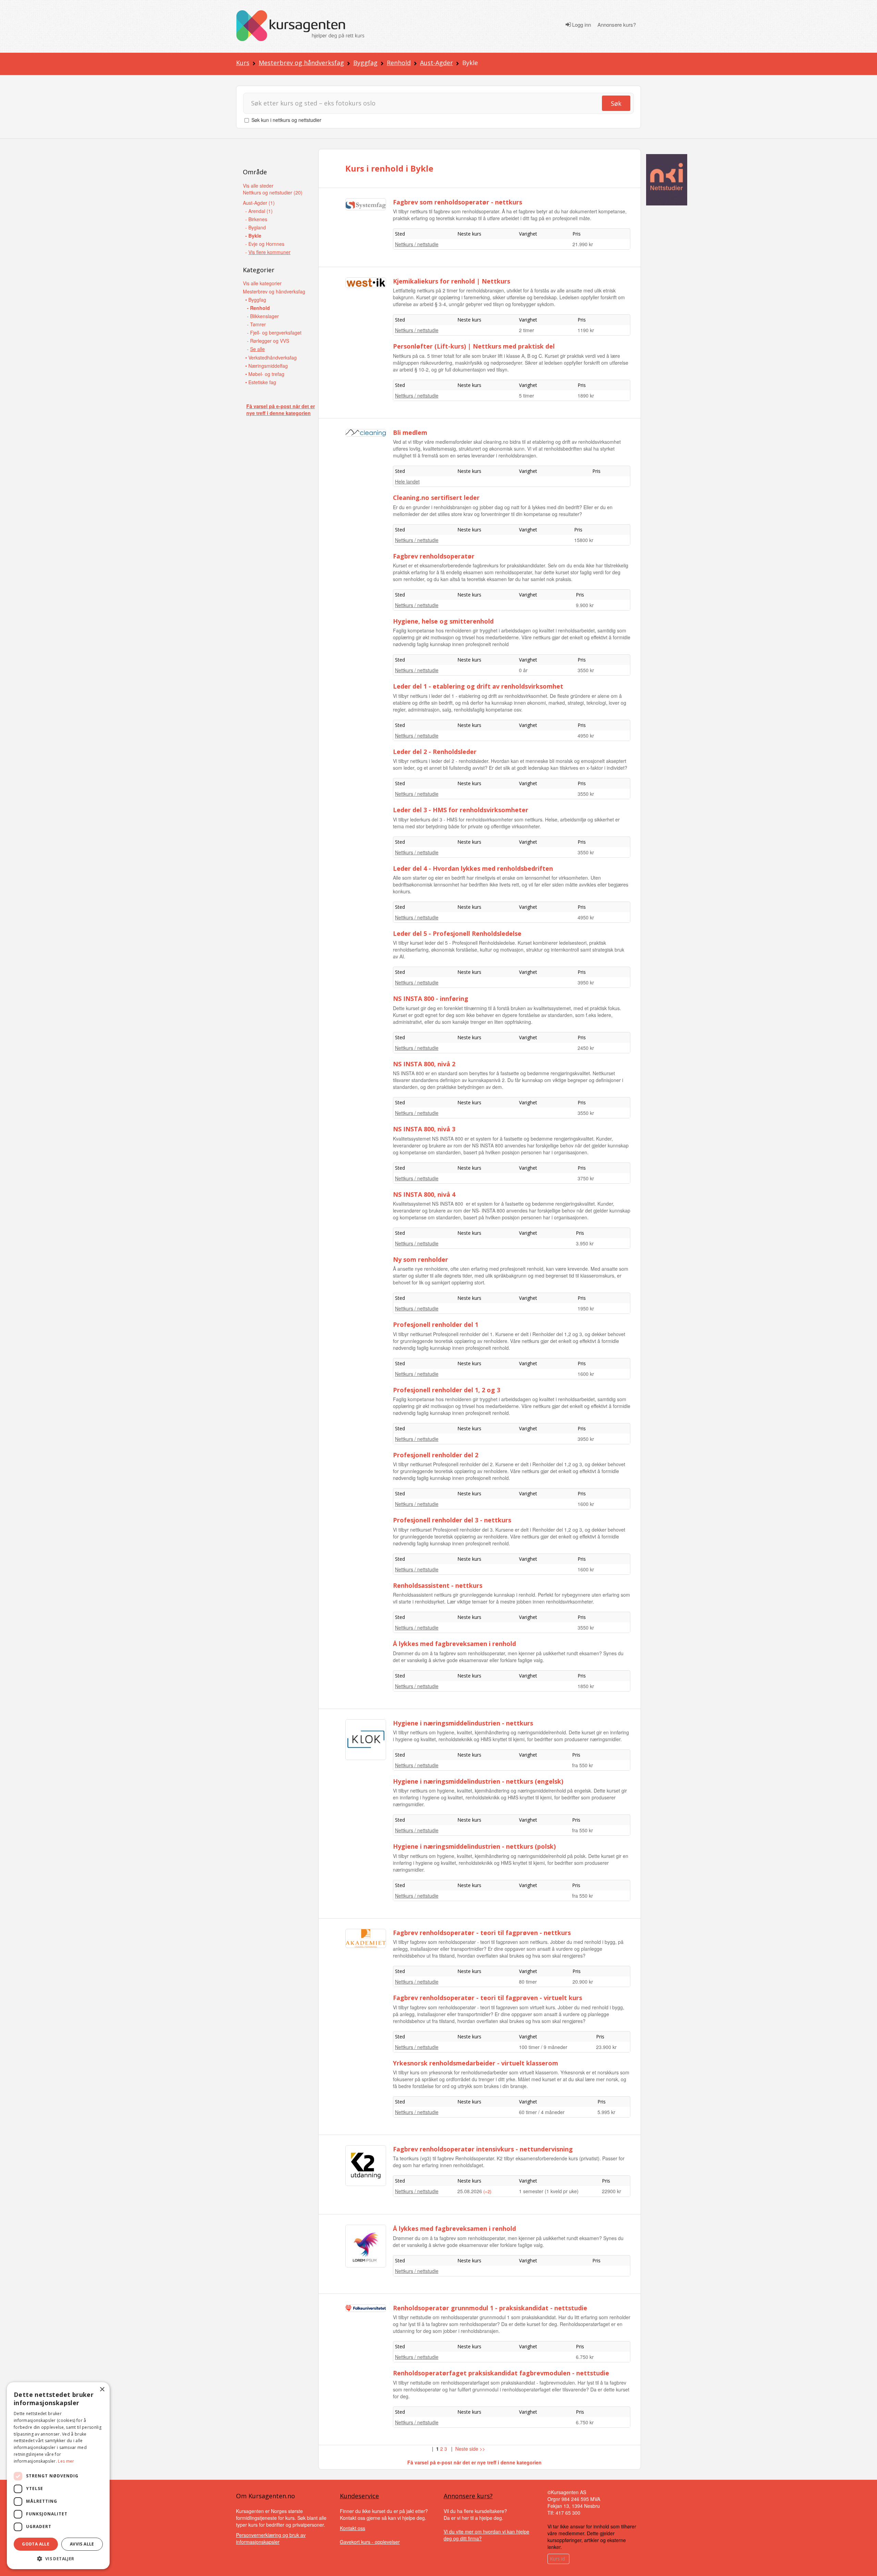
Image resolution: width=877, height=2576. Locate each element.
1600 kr (586, 1374)
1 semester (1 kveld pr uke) (549, 2191)
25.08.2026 (470, 2191)
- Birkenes (256, 219)
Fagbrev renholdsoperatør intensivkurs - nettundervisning (483, 2149)
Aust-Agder (436, 63)
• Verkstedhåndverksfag (271, 357)
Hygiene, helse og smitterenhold (443, 621)
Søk (616, 103)
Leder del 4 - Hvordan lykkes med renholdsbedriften (473, 868)
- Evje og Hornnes (265, 244)
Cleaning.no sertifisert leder (436, 498)
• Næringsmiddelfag (267, 366)
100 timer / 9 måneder (543, 2047)
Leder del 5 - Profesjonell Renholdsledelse (457, 933)
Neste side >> (470, 2449)
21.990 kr (583, 244)
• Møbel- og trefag (265, 374)
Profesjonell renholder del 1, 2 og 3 (447, 1390)
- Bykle (253, 236)
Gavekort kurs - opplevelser (370, 2542)
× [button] (102, 2390)
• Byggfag (256, 300)
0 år (523, 670)
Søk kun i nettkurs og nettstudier (286, 120)
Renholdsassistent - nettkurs (438, 1585)
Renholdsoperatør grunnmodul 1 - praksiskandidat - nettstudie (490, 2308)
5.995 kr (606, 2112)
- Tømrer (256, 324)
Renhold (399, 63)
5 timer (527, 395)
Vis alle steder (258, 186)
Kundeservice (359, 2496)
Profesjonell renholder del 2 (436, 1455)
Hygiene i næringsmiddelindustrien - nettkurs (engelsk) (478, 1781)
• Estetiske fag (261, 382)
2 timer (527, 330)
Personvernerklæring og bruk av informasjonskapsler (271, 2538)
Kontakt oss (353, 2528)
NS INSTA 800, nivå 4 (424, 1194)
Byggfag (365, 63)
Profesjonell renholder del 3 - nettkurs (452, 1520)
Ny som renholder (421, 1259)
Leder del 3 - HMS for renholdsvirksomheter (461, 810)
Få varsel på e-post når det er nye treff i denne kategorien (281, 410)
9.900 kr (585, 605)
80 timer (528, 1982)
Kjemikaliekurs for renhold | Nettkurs (452, 281)
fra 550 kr (583, 1765)
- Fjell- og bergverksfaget (274, 332)
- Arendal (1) (259, 211)
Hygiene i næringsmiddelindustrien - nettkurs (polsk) (474, 1846)
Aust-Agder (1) (259, 203)
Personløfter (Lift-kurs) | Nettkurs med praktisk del (474, 346)
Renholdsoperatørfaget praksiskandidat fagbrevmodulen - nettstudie (501, 2373)
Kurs (243, 63)
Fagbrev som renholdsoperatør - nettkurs (458, 202)
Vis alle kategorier (262, 283)
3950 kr (586, 982)
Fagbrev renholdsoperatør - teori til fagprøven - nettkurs (482, 1933)
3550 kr (586, 670)
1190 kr (586, 330)
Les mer (66, 2461)
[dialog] (58, 2476)
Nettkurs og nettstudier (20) (273, 192)
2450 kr (586, 1048)
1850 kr (586, 1686)
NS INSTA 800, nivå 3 (424, 1129)
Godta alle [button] (36, 2544)
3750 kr (586, 1178)
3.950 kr (585, 1243)
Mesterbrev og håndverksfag (301, 63)
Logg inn (581, 25)
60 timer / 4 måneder (542, 2112)
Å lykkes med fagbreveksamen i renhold (454, 1644)
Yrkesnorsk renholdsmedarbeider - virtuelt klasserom (475, 2063)
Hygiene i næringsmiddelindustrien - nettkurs (463, 1723)
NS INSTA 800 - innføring (431, 998)
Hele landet (407, 481)
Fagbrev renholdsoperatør (434, 556)
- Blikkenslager (263, 316)
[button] (58, 2559)
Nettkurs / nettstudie (417, 244)
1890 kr (586, 395)
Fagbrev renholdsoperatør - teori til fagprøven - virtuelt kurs (487, 1998)
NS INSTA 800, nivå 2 (424, 1064)
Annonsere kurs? (617, 25)
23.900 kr (606, 2047)
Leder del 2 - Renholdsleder (435, 752)
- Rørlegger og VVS (268, 341)
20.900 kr (583, 1982)
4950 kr (586, 736)
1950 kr (586, 1308)
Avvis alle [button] (82, 2544)
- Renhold (258, 308)
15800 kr (584, 540)
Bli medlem (410, 432)
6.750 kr (585, 2357)
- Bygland (256, 227)
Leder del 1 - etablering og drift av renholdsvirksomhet (478, 686)
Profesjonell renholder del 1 (436, 1324)
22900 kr (612, 2191)
